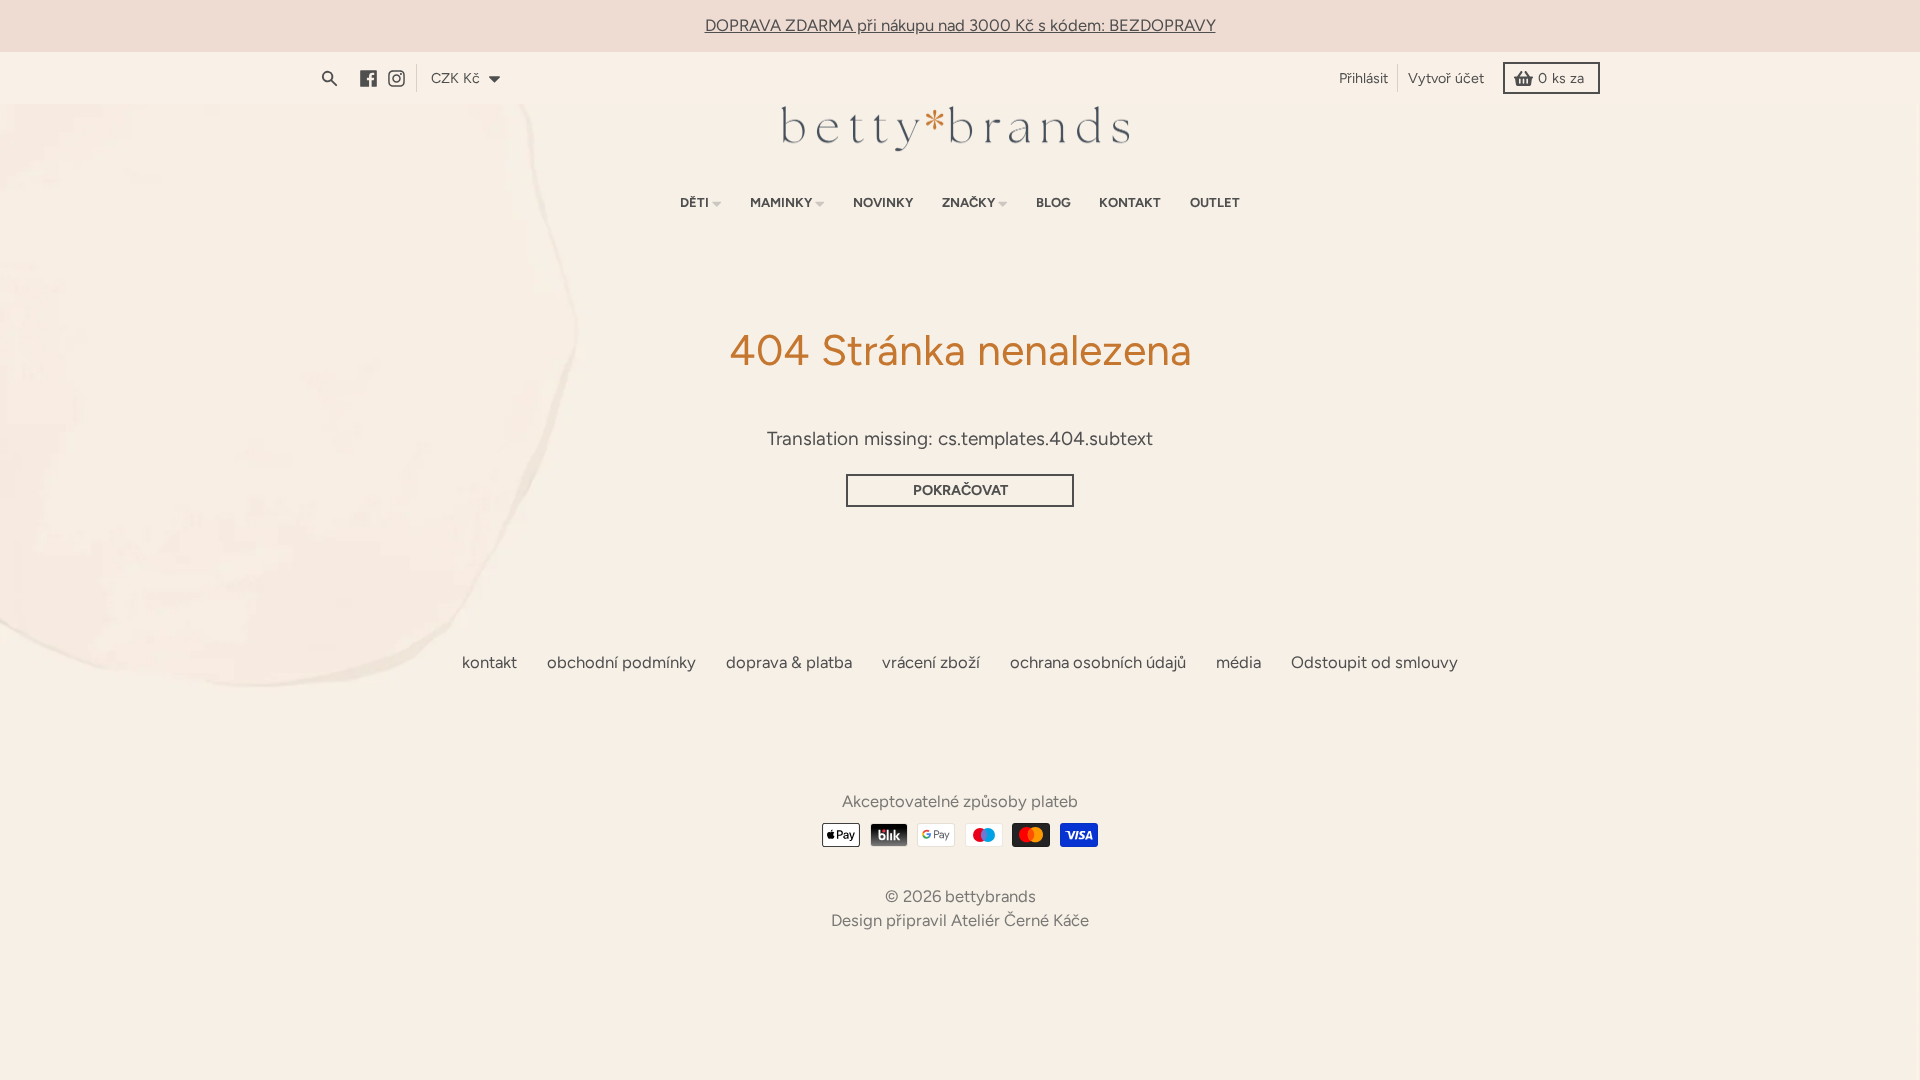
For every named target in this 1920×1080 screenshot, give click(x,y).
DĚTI (694, 202)
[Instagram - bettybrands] (401, 78)
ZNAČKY (968, 202)
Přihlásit (1363, 78)
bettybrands (990, 896)
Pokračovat (960, 490)
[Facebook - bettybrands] (373, 78)
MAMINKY (781, 202)
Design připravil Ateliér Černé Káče (960, 920)
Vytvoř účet (1446, 78)
